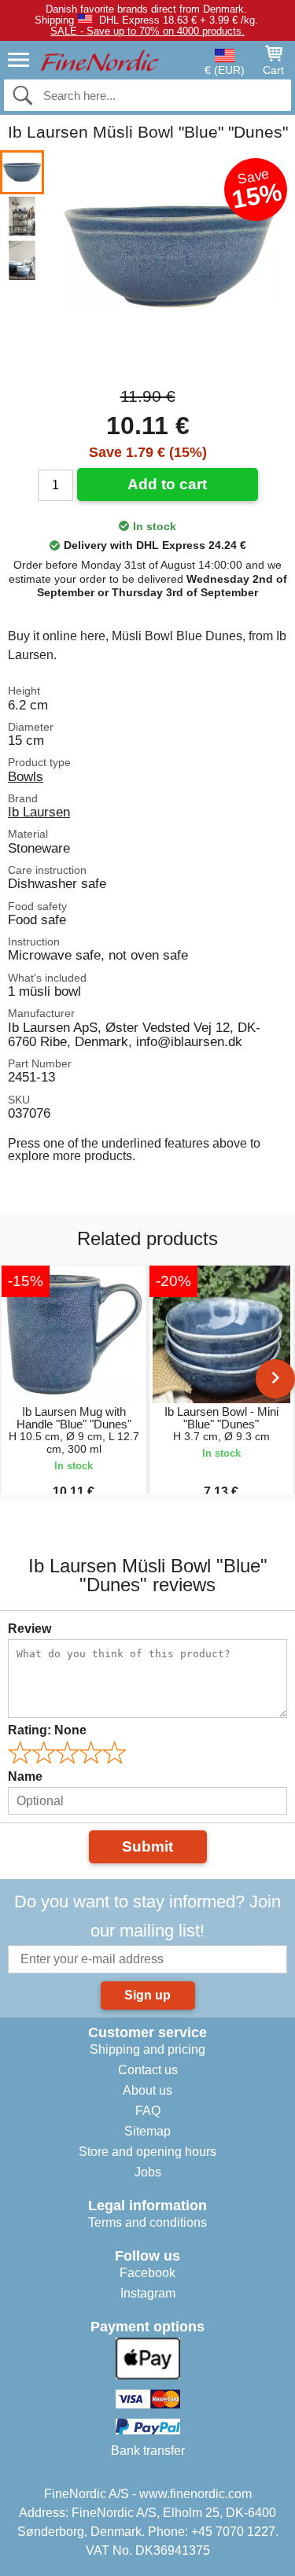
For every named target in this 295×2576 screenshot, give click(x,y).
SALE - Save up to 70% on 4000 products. (147, 31)
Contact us (148, 2070)
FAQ (148, 2111)
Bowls (26, 776)
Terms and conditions (147, 2222)
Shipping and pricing (147, 2049)
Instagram (148, 2293)
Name (25, 1776)
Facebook (147, 2273)
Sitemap (147, 2131)
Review (29, 1629)
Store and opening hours (147, 2152)
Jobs (148, 2172)
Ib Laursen (39, 812)
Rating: (47, 1730)
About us (147, 2090)
